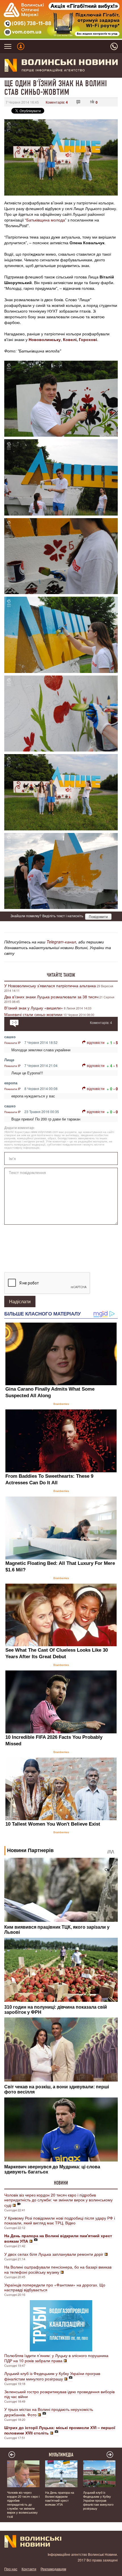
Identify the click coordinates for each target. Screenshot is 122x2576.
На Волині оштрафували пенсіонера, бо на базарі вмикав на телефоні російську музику (58, 2269)
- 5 (116, 1043)
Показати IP (12, 1043)
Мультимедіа (61, 2455)
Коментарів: (57, 102)
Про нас (11, 2569)
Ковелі (70, 339)
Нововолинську (45, 339)
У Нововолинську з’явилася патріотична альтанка (50, 986)
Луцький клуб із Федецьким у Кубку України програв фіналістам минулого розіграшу (52, 2376)
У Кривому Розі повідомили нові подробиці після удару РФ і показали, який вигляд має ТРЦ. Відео (60, 2220)
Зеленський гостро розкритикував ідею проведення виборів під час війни (59, 2394)
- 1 (116, 1066)
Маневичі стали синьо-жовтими (33, 1014)
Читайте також (61, 975)
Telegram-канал (61, 942)
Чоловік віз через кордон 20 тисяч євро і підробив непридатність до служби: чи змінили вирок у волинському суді (58, 2200)
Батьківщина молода (46, 220)
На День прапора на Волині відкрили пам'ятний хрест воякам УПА (60, 2498)
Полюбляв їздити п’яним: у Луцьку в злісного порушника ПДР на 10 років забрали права (56, 2358)
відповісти (96, 1042)
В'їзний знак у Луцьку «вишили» (34, 1008)
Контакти (29, 2569)
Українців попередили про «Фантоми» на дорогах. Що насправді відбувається (55, 2287)
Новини (61, 2183)
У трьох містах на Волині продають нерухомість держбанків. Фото (49, 2412)
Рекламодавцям (53, 2569)
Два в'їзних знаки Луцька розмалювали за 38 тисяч (51, 997)
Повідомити (98, 917)
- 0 (116, 1089)
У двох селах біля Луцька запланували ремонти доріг (54, 2254)
